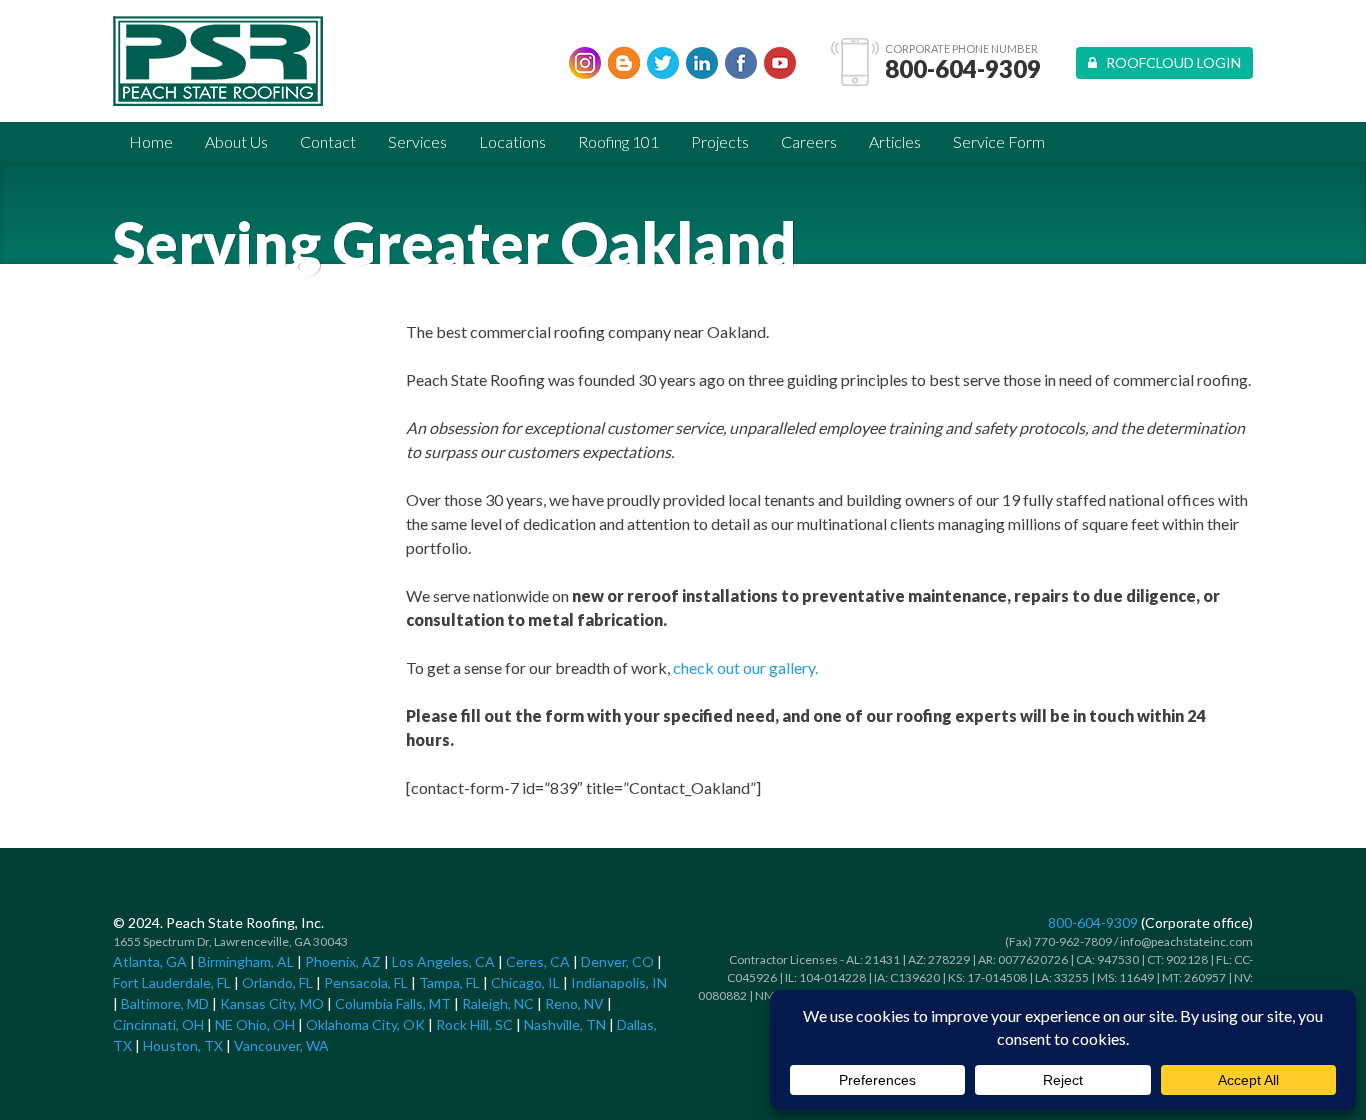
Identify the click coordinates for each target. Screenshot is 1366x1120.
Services (417, 141)
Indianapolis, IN (619, 982)
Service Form (999, 141)
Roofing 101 (618, 141)
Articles (895, 141)
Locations (512, 141)
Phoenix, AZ (343, 961)
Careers (809, 141)
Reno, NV (574, 1003)
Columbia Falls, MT (393, 1003)
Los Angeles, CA (443, 961)
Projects (720, 141)
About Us (236, 141)
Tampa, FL (449, 982)
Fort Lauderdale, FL (172, 982)
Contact (328, 141)
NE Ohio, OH (255, 1024)
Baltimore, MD (165, 1003)
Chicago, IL (525, 982)
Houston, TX (183, 1045)
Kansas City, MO (272, 1003)
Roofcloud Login (1169, 62)
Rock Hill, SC (474, 1024)
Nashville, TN (565, 1024)
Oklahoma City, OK (365, 1024)
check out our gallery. (745, 667)
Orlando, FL (277, 982)
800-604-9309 (963, 69)
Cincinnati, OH (158, 1024)
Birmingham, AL (246, 961)
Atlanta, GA (150, 961)
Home (151, 141)
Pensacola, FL (366, 982)
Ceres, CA (538, 961)
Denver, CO (617, 961)
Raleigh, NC (498, 1003)
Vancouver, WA (281, 1045)
